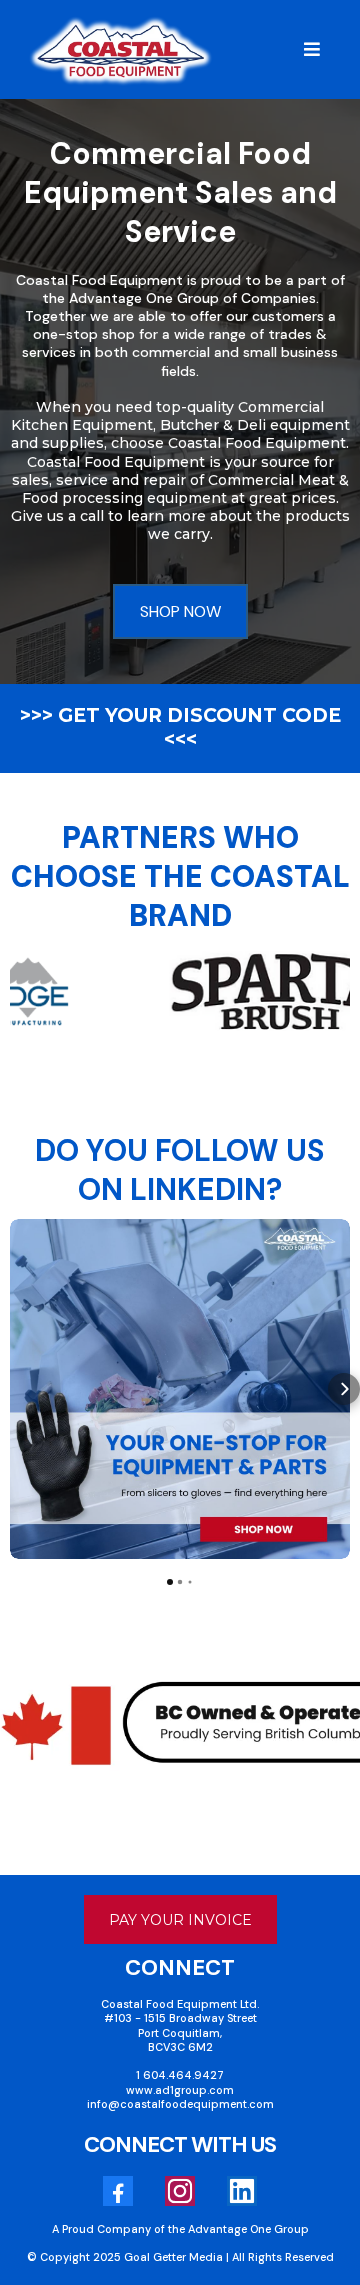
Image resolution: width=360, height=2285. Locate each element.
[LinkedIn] (242, 2191)
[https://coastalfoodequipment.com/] (120, 50)
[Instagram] (180, 2191)
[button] (309, 50)
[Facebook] (118, 2191)
